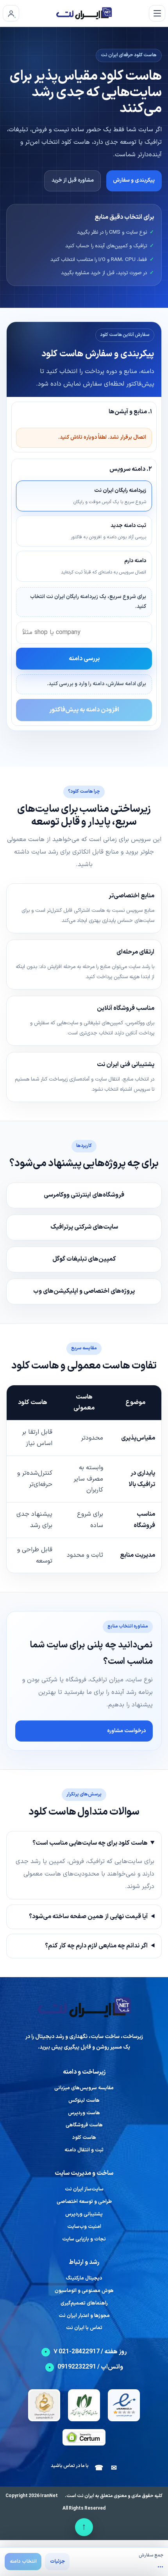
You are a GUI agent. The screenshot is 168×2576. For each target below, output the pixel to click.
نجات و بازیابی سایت (84, 2239)
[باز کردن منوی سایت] (157, 13)
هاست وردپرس (84, 2113)
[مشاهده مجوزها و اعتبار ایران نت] (124, 2405)
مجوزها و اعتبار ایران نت (84, 2316)
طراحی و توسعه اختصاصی (84, 2202)
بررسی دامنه (84, 659)
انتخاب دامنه (23, 2562)
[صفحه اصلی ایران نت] (84, 13)
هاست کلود (84, 2138)
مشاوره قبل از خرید (73, 180)
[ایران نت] (84, 2007)
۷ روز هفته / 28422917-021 (90, 2352)
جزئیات (57, 2562)
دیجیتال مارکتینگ (84, 2279)
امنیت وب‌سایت (84, 2227)
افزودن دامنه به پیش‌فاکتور (84, 710)
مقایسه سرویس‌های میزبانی (84, 2088)
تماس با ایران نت (84, 2328)
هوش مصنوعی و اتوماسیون (84, 2291)
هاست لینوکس (84, 2101)
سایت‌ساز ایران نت (84, 2189)
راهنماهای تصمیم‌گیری (84, 2304)
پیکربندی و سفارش (134, 180)
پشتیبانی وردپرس (84, 2214)
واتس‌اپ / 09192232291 (90, 2367)
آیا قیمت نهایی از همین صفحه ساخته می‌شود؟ (88, 1917)
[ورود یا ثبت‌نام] (11, 13)
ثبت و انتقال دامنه (84, 2150)
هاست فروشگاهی (84, 2125)
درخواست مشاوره (126, 1731)
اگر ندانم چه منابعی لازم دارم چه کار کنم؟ (96, 1946)
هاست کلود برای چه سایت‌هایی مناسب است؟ (90, 1843)
